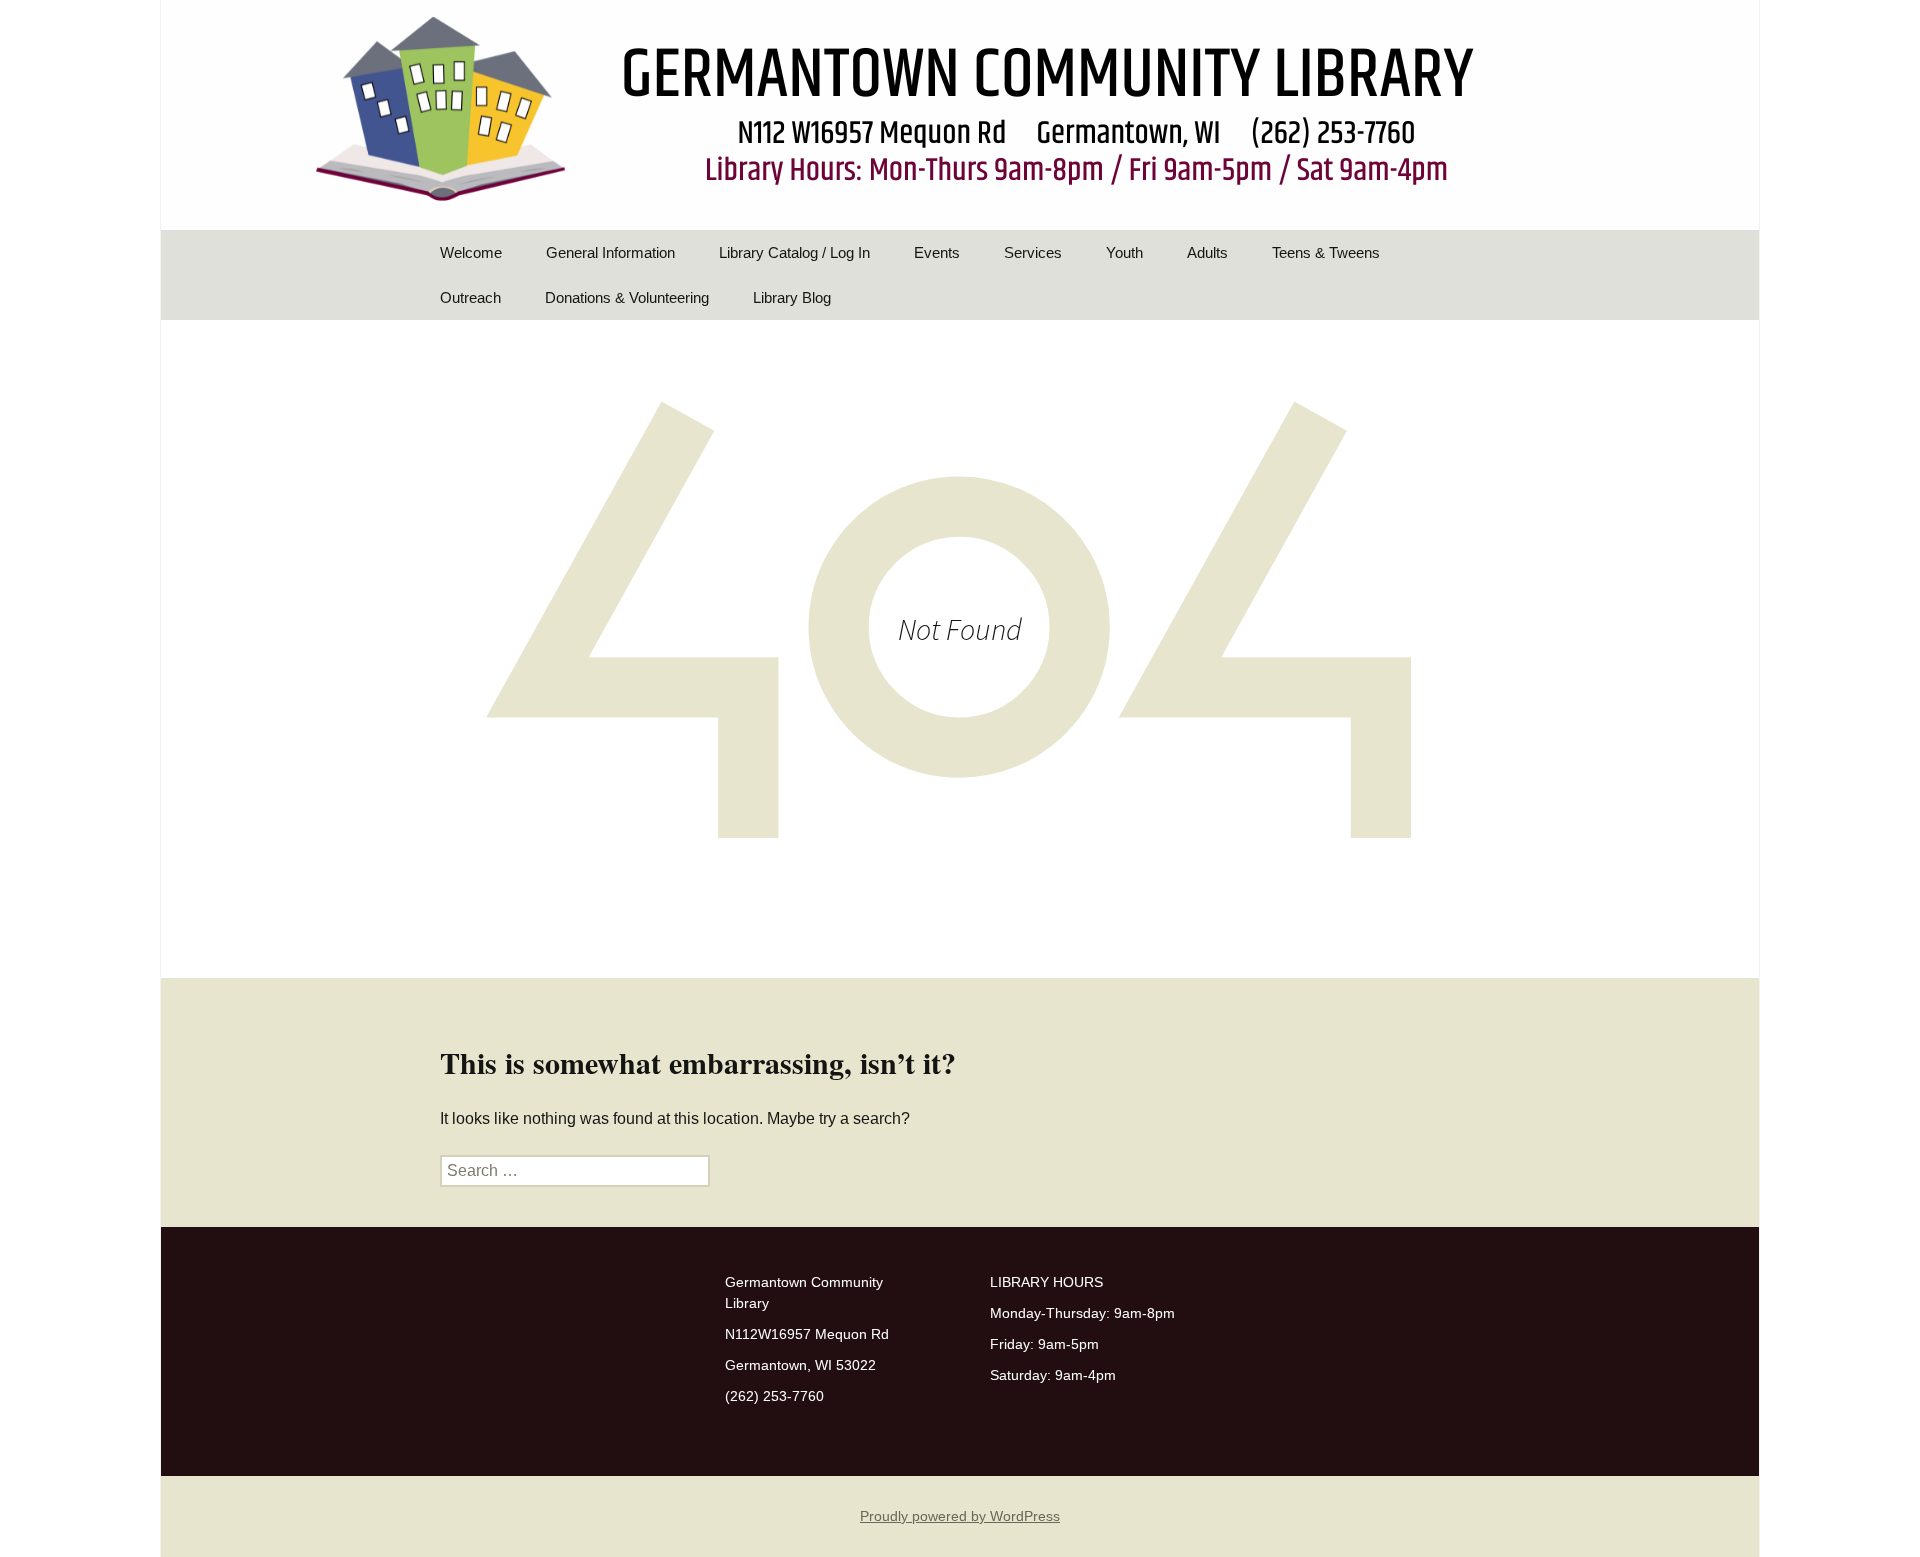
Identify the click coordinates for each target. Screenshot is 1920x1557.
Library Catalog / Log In (794, 252)
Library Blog (792, 297)
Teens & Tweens (1326, 252)
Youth (1124, 252)
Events (937, 252)
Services (1033, 252)
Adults (1207, 252)
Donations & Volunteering (627, 297)
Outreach (470, 297)
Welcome (471, 252)
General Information (610, 252)
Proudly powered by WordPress (960, 1516)
